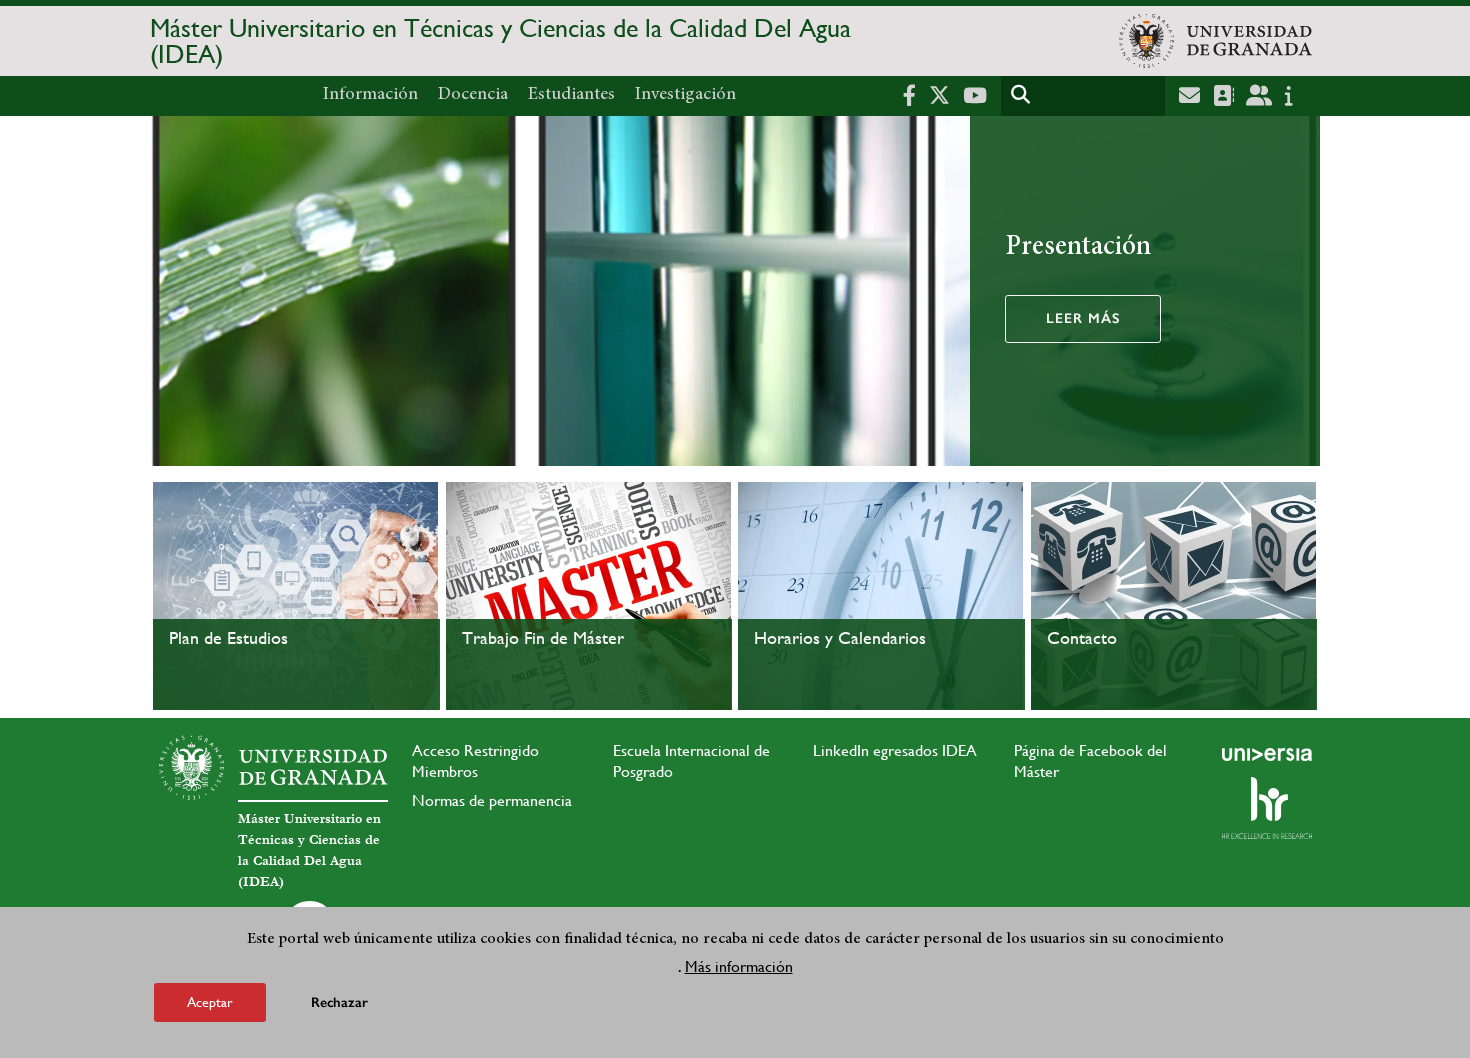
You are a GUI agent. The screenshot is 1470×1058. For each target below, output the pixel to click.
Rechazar (339, 1002)
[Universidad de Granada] (1215, 41)
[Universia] (1267, 754)
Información (370, 95)
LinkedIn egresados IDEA (895, 750)
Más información (739, 966)
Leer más (1083, 318)
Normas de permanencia (492, 800)
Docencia (473, 95)
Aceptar (210, 1002)
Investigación (685, 95)
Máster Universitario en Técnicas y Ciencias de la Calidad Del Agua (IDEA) (500, 41)
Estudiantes (571, 95)
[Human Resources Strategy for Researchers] (1267, 808)
